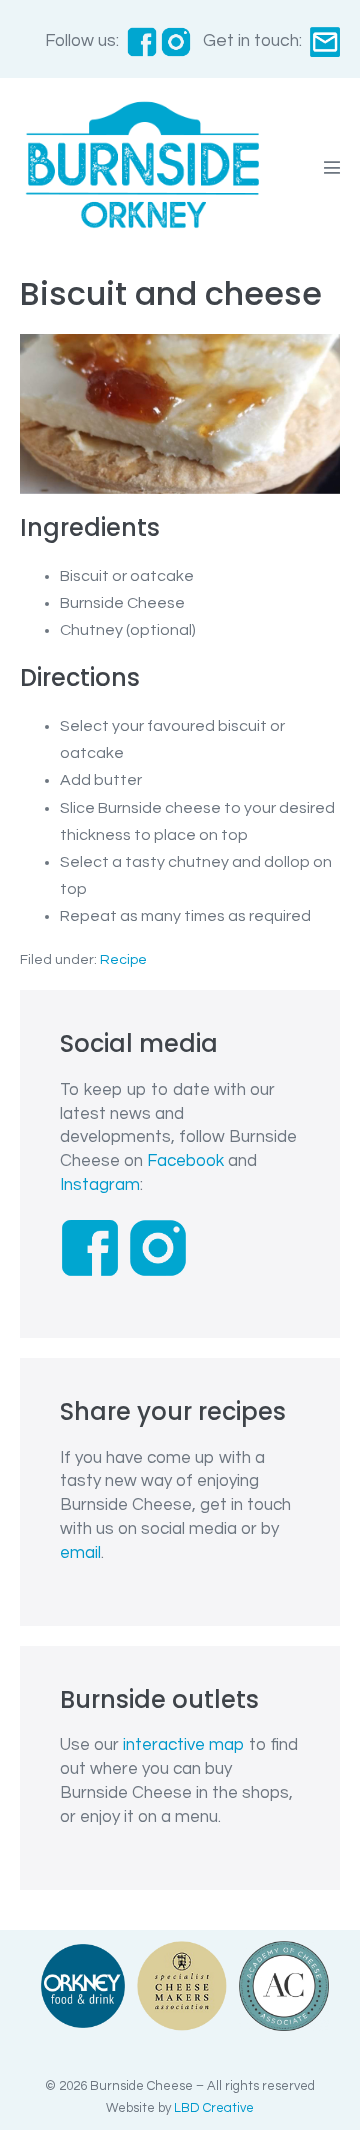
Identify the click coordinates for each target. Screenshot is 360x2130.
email (80, 1553)
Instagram (100, 1185)
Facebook (185, 1161)
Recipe (123, 960)
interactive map (184, 1745)
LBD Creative (214, 2108)
